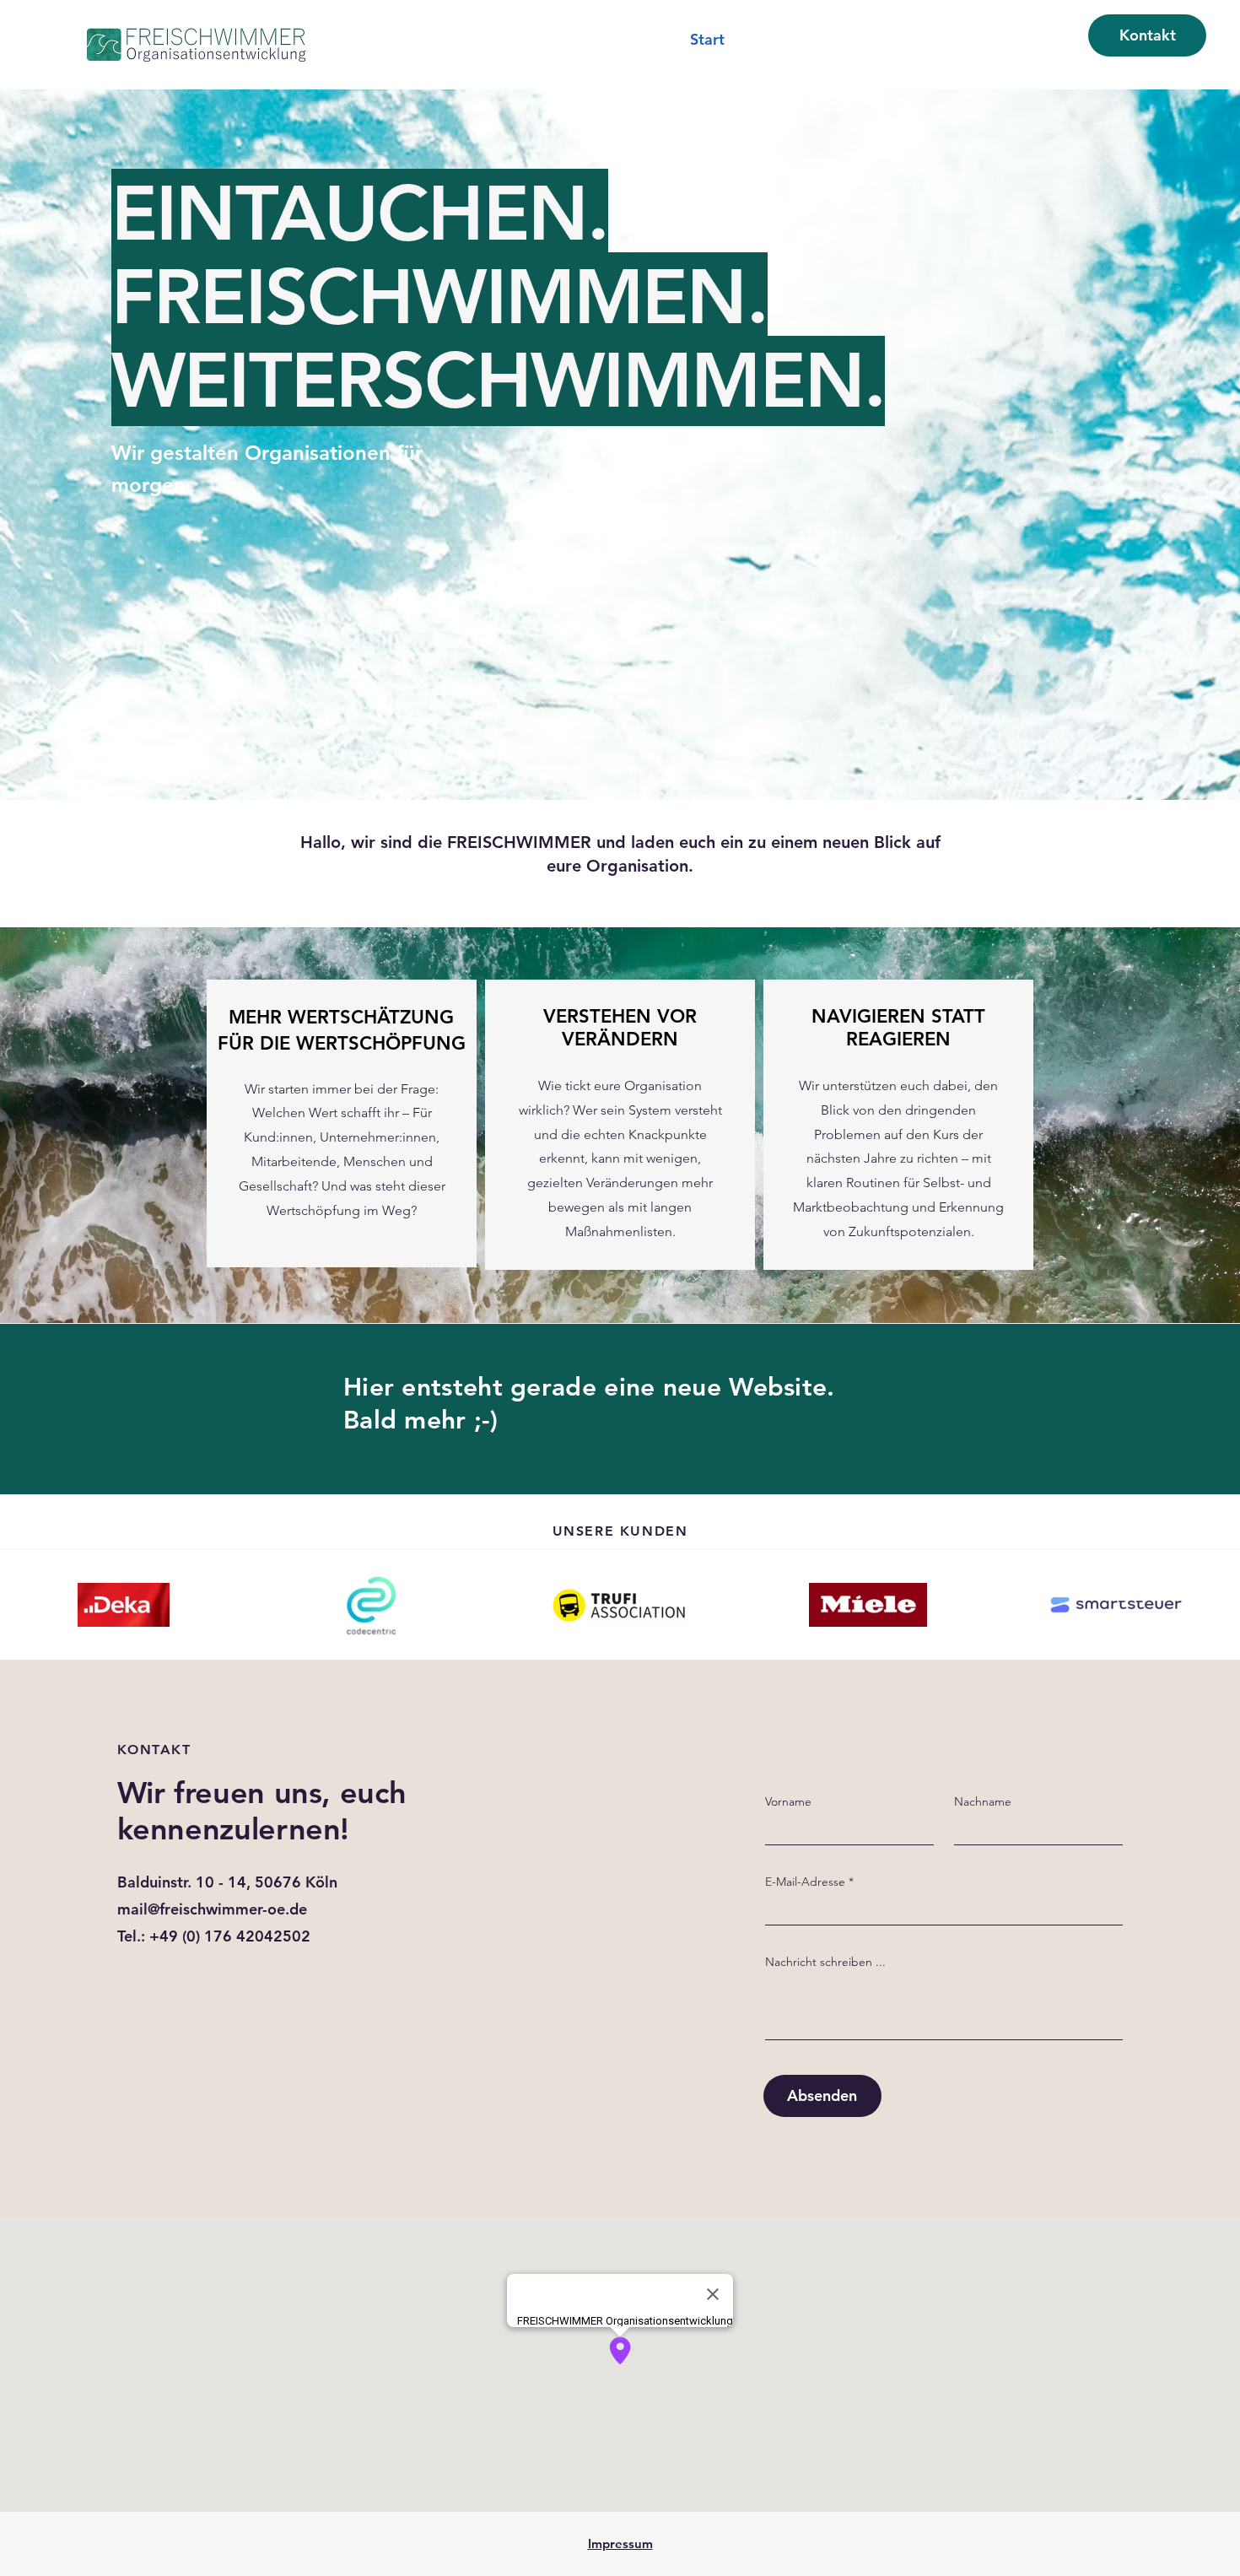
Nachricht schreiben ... (825, 1962)
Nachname (983, 1801)
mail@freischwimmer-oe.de (212, 1909)
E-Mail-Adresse (805, 1882)
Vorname (788, 1801)
